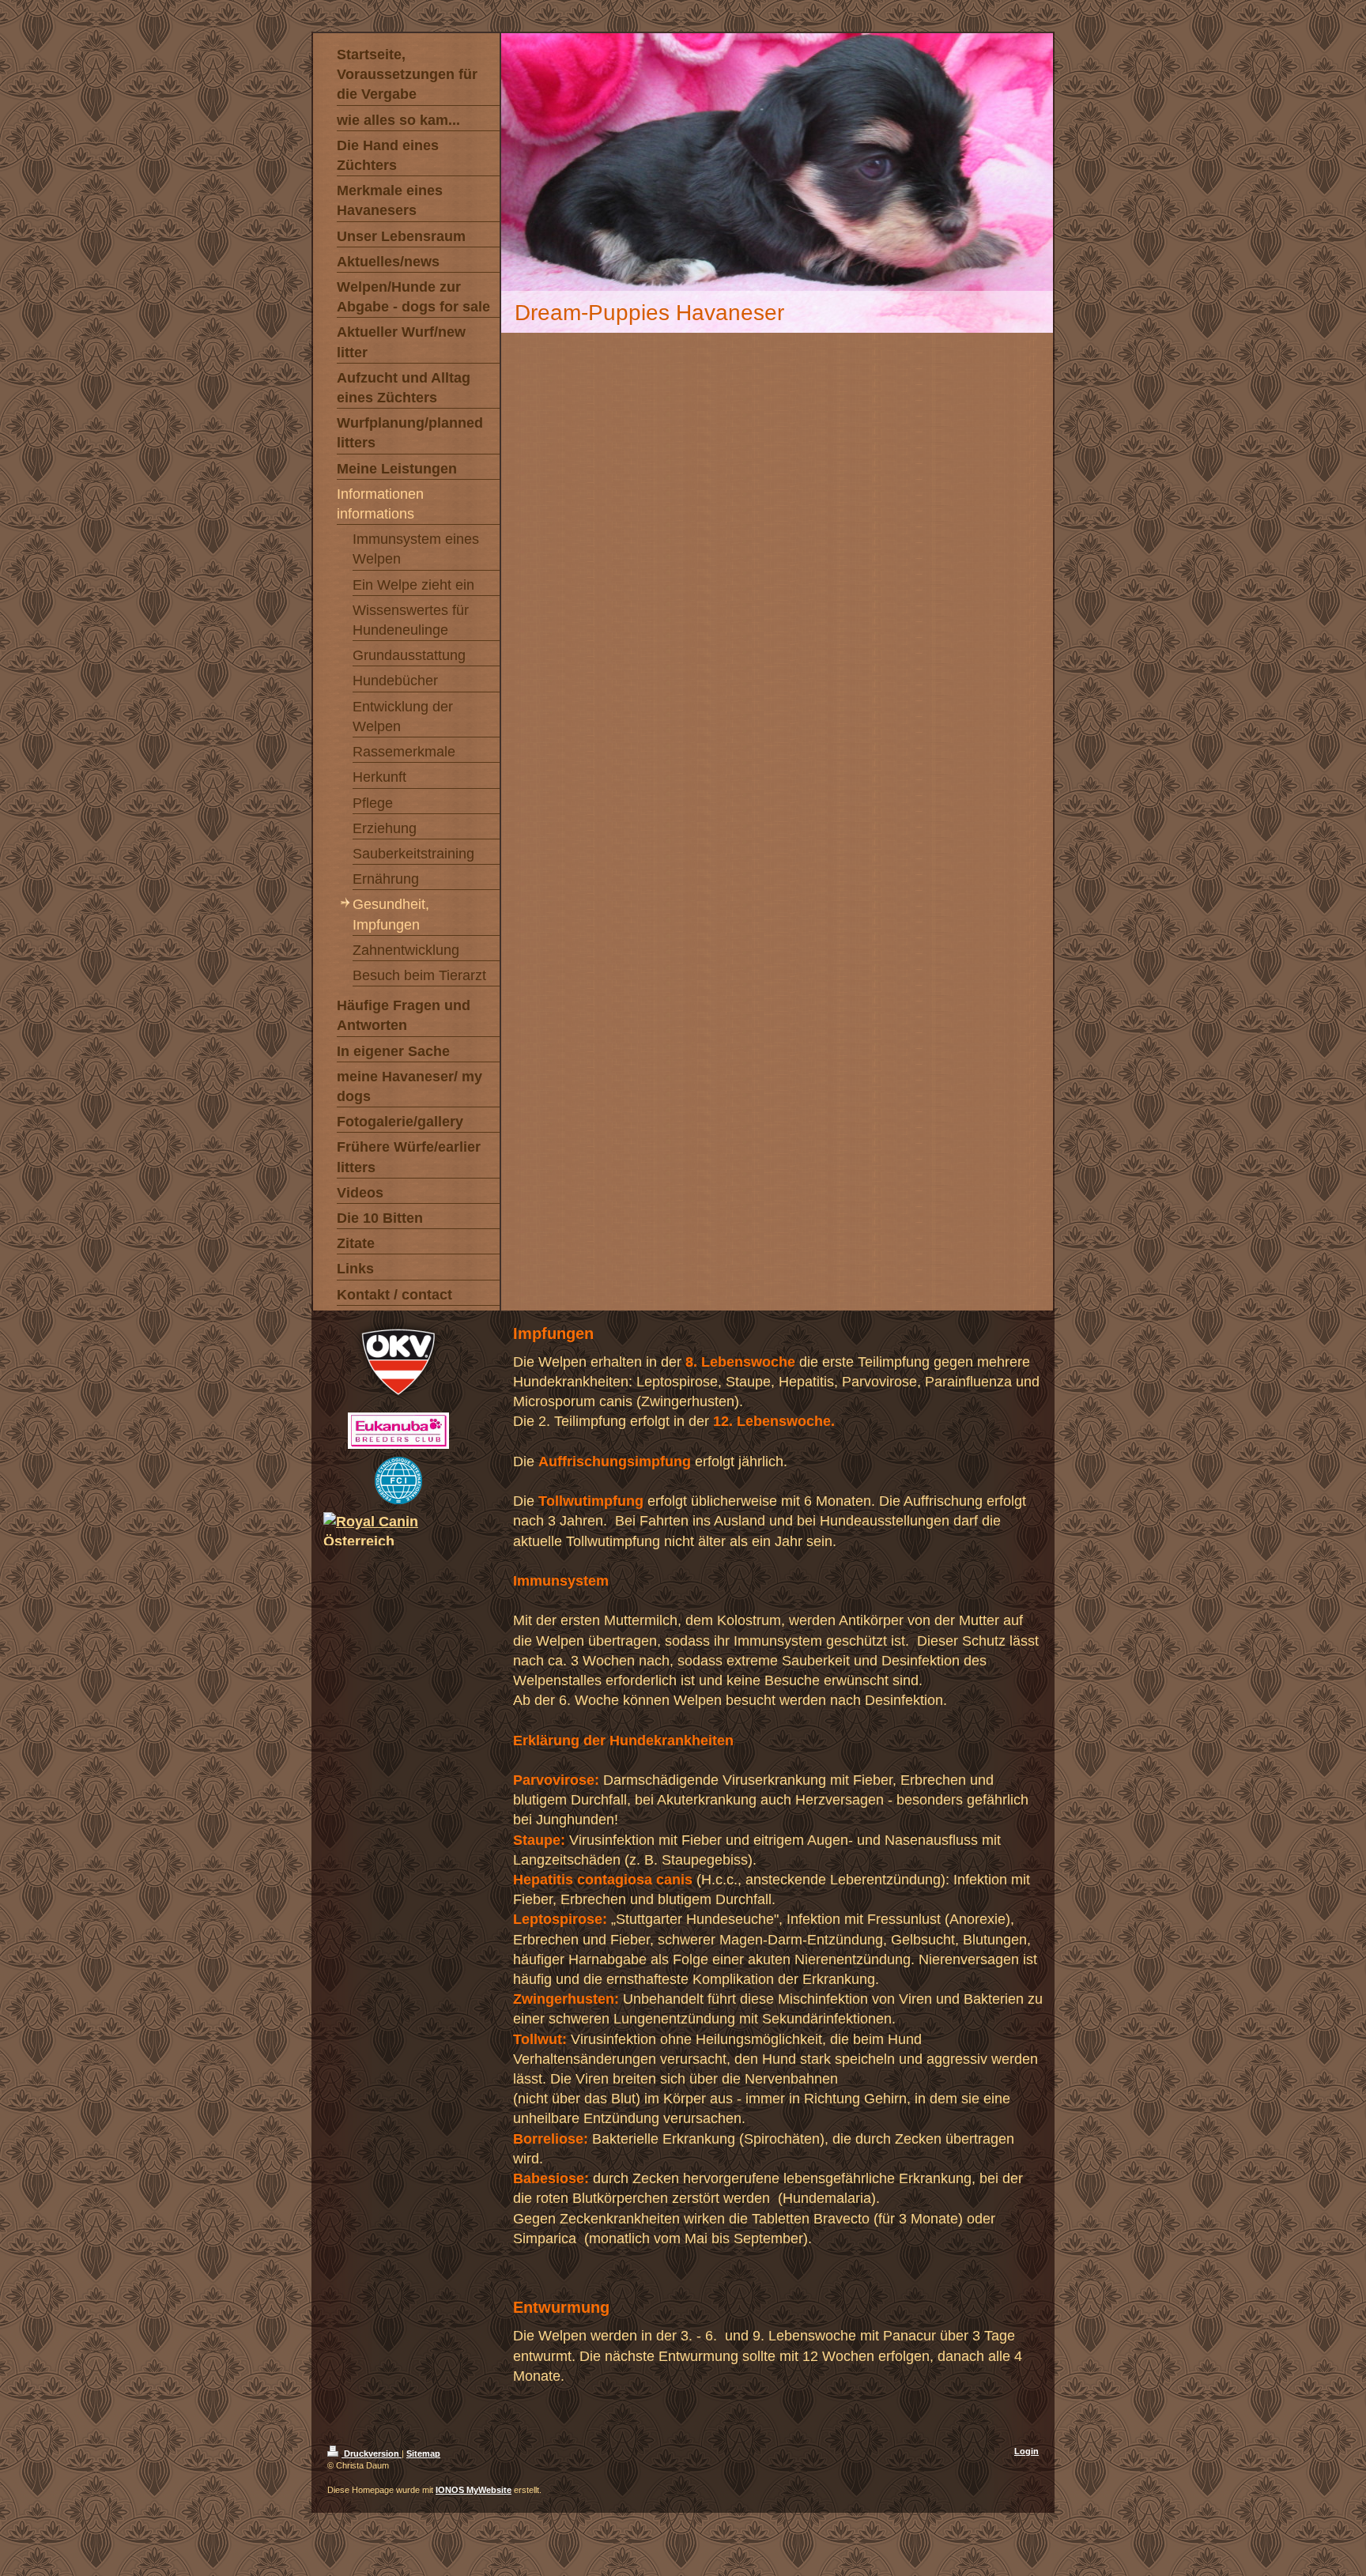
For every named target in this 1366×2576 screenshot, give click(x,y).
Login (1026, 2451)
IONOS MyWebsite (474, 2490)
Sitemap (423, 2453)
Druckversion (372, 2453)
